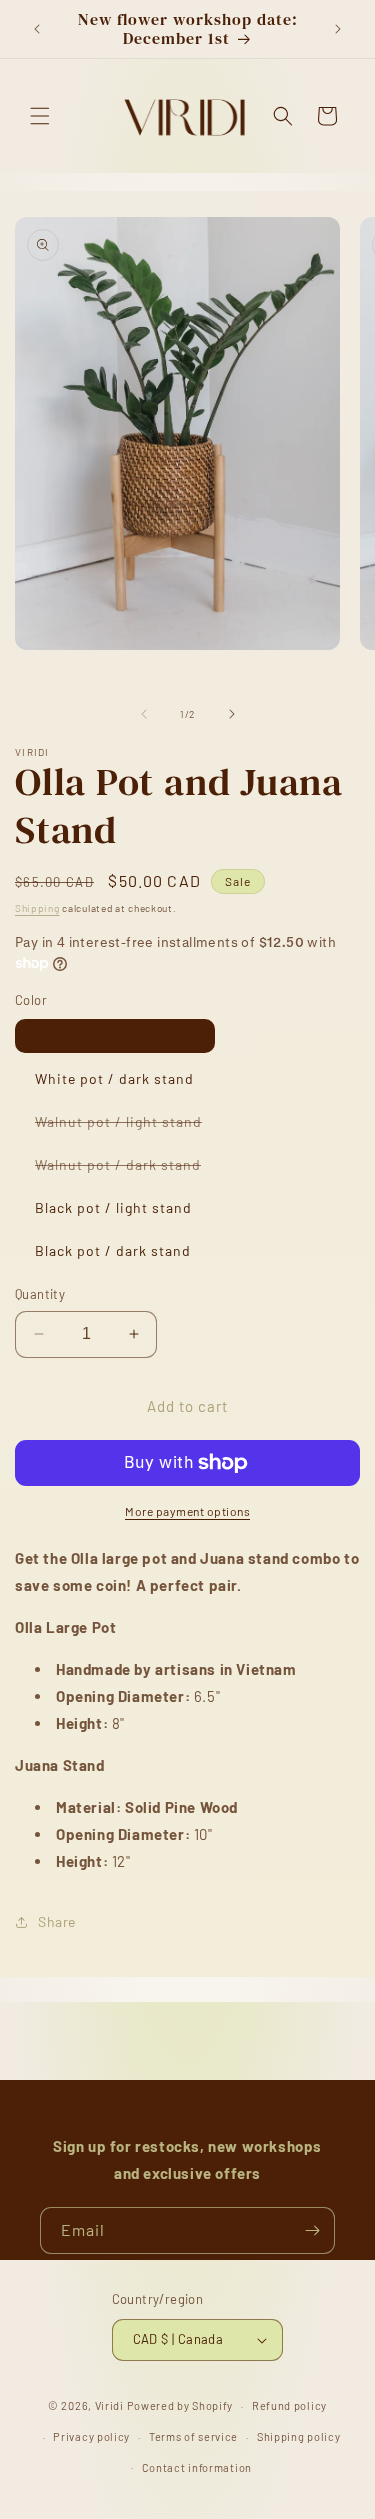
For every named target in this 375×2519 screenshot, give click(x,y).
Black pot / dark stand (113, 1250)
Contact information (197, 2467)
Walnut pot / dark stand (128, 1168)
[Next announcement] (338, 29)
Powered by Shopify (180, 2405)
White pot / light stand (115, 1035)
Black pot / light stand (113, 1207)
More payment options (187, 1511)
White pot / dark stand (114, 1078)
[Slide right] (232, 714)
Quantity (40, 1294)
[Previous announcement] (37, 29)
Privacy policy (91, 2436)
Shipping (37, 908)
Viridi (109, 2405)
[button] (40, 116)
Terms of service (193, 2436)
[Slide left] (144, 714)
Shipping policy (299, 2436)
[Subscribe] (312, 2230)
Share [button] (57, 1921)
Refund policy (289, 2405)
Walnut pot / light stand (128, 1125)
